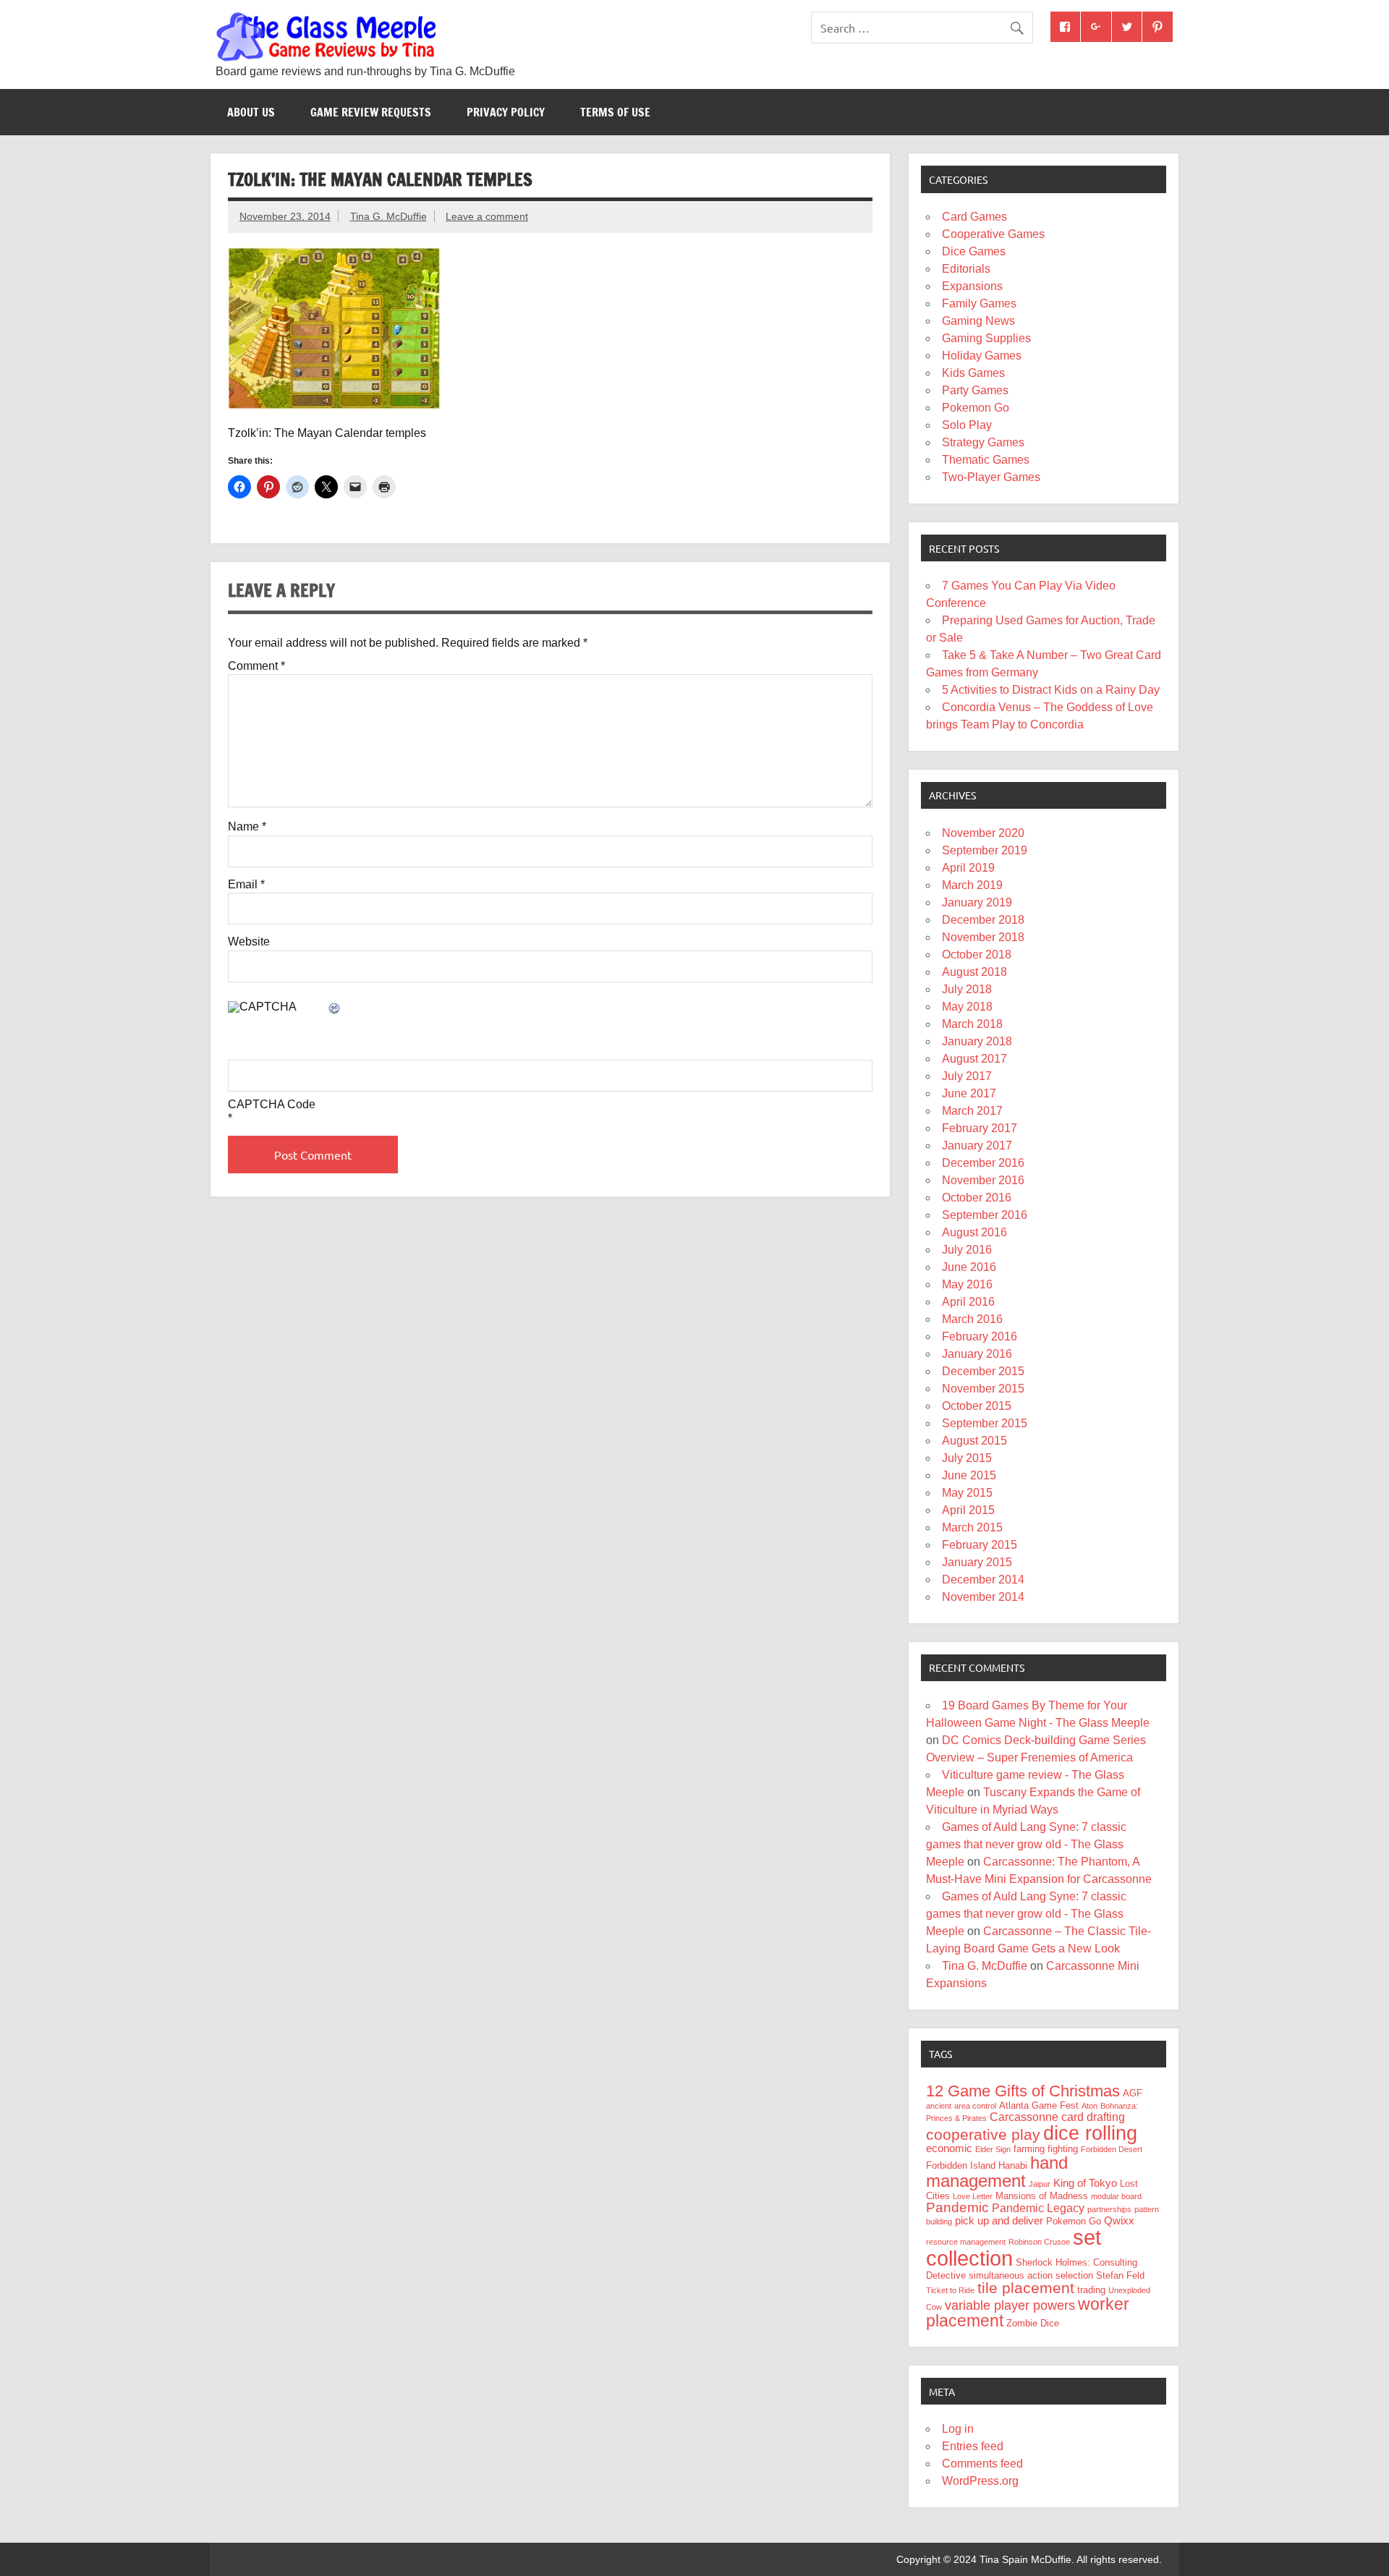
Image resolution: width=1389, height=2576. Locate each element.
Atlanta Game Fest (1039, 2105)
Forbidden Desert (1112, 2149)
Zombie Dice (1033, 2323)
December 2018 (983, 920)
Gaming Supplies (986, 338)
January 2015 (977, 1562)
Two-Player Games (991, 477)
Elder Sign (993, 2149)
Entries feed (973, 2446)
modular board (1116, 2196)
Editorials (966, 269)
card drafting (1093, 2117)
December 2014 (983, 1580)
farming (1029, 2149)
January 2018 (977, 1041)
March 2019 (972, 885)
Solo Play (967, 425)
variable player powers (1010, 2305)
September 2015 (985, 1423)
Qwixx (1119, 2221)
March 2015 (972, 1527)
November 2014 (983, 1597)
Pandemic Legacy (1038, 2208)
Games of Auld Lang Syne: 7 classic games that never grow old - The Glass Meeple (1026, 1844)
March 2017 (972, 1111)
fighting (1063, 2149)
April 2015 (968, 1510)
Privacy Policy (506, 112)
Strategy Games (983, 442)
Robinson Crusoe (1039, 2242)
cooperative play (983, 2134)
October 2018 (977, 955)
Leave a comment (487, 216)
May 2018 (967, 1007)
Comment (256, 666)
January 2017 (977, 1145)
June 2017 (969, 1093)
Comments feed (982, 2464)
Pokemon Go (976, 408)
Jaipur (1040, 2184)
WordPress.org (980, 2481)
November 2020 (983, 833)
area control (975, 2106)
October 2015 (977, 1406)
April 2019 (968, 868)
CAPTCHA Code (272, 1105)
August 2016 (974, 1232)
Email (246, 885)
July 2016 (967, 1250)
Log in (958, 2429)
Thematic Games (986, 460)
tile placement (1026, 2288)
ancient (939, 2106)
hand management (997, 2172)
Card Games (974, 217)
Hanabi (1013, 2165)
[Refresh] (335, 1009)
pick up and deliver (999, 2221)
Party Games (975, 390)
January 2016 (977, 1354)
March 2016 (972, 1319)
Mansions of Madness (1042, 2196)
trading (1091, 2290)
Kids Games (973, 373)
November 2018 (983, 937)
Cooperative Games (993, 234)
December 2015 (983, 1371)
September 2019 (985, 850)
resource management (966, 2242)
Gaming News (978, 321)
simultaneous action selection (1031, 2275)
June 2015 (969, 1475)
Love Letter (973, 2196)
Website (249, 942)
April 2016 (968, 1302)
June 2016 (969, 1267)
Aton (1089, 2106)
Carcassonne (1024, 2117)
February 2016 (980, 1336)
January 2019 (977, 902)
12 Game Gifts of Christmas (1023, 2091)
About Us (251, 112)
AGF (1133, 2093)
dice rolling (1090, 2133)
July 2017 (967, 1076)
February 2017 (980, 1128)
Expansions (972, 286)
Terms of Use (615, 112)
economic (949, 2148)
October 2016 (977, 1198)
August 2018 (974, 972)
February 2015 (980, 1545)
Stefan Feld (1120, 2275)
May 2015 (967, 1493)
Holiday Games (982, 356)
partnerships (1109, 2209)
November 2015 (983, 1389)
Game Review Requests (371, 112)
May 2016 (967, 1284)
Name (247, 827)
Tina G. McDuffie (388, 216)
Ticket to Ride (950, 2290)
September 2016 (985, 1215)
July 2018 (967, 989)
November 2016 (983, 1180)
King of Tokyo (1085, 2183)
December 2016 (983, 1163)
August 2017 (974, 1059)
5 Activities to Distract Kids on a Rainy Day (1051, 690)
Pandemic (957, 2207)
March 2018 (972, 1024)
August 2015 (974, 1441)
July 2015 (967, 1458)
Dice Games (974, 251)
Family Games (979, 303)
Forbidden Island (961, 2165)
